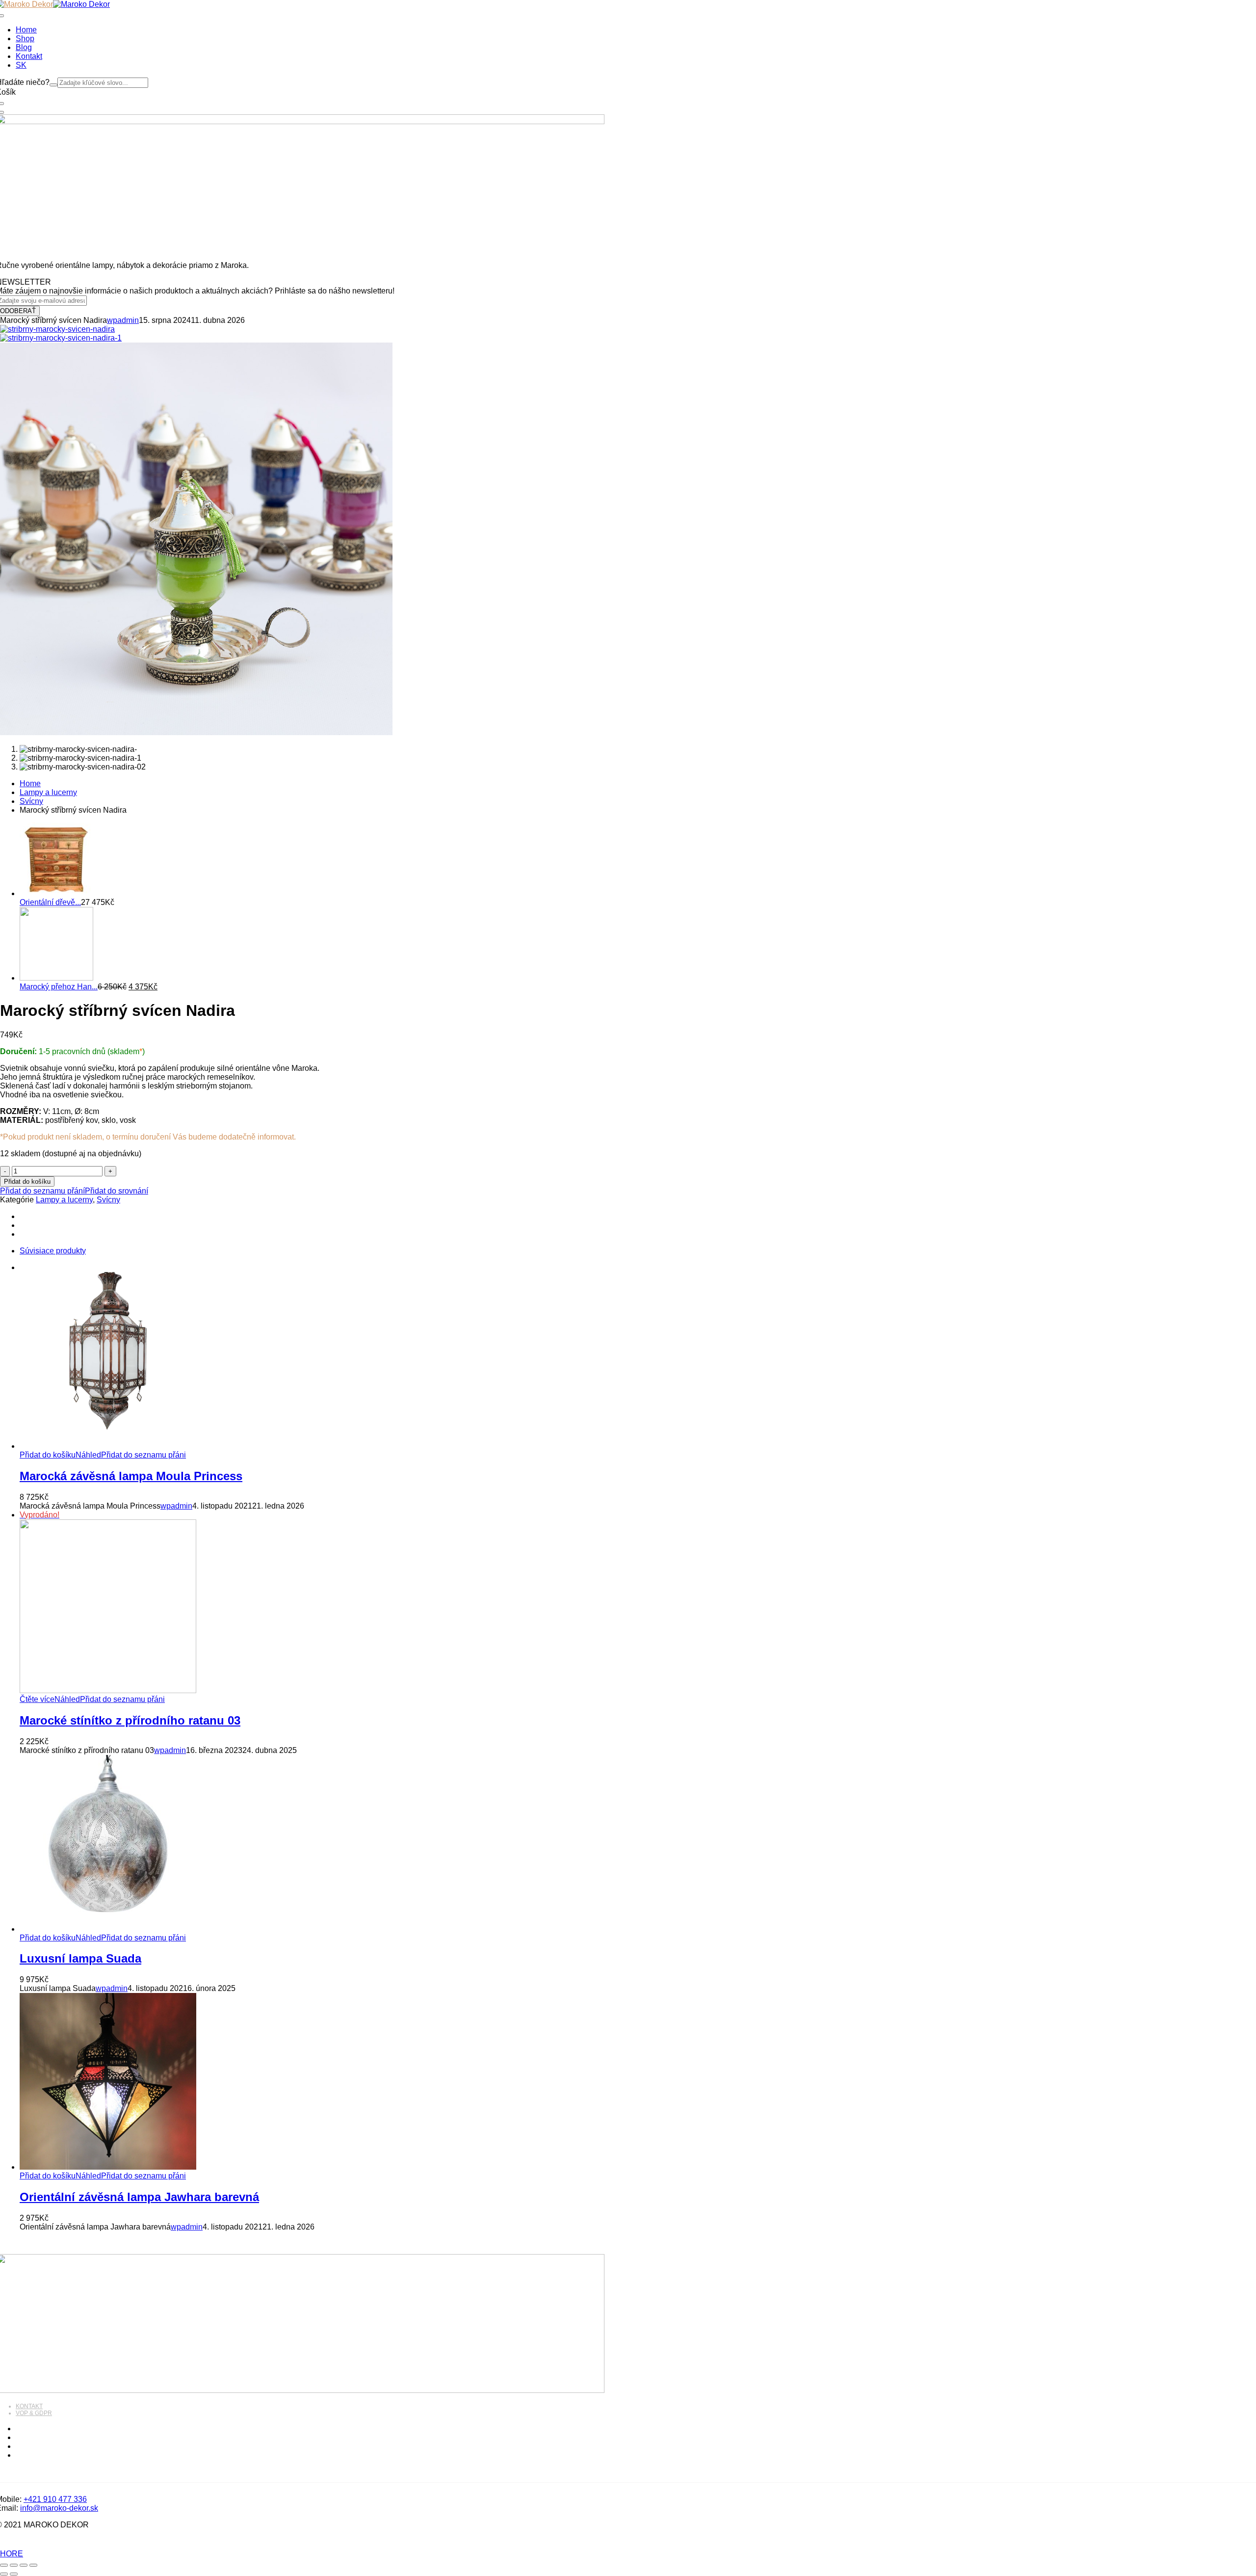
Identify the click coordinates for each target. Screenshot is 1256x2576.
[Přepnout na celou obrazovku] (14, 2565)
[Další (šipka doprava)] (14, 2574)
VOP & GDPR (34, 2413)
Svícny (31, 801)
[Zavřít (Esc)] (33, 2565)
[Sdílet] (24, 2565)
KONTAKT (29, 2406)
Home (30, 783)
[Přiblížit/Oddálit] (4, 2565)
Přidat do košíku (27, 1182)
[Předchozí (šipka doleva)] (4, 2574)
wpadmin (123, 320)
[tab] (638, 1251)
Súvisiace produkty (53, 1251)
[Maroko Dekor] (81, 4)
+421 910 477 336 (55, 2499)
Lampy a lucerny (48, 792)
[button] (48, 1455)
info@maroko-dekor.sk (59, 2508)
